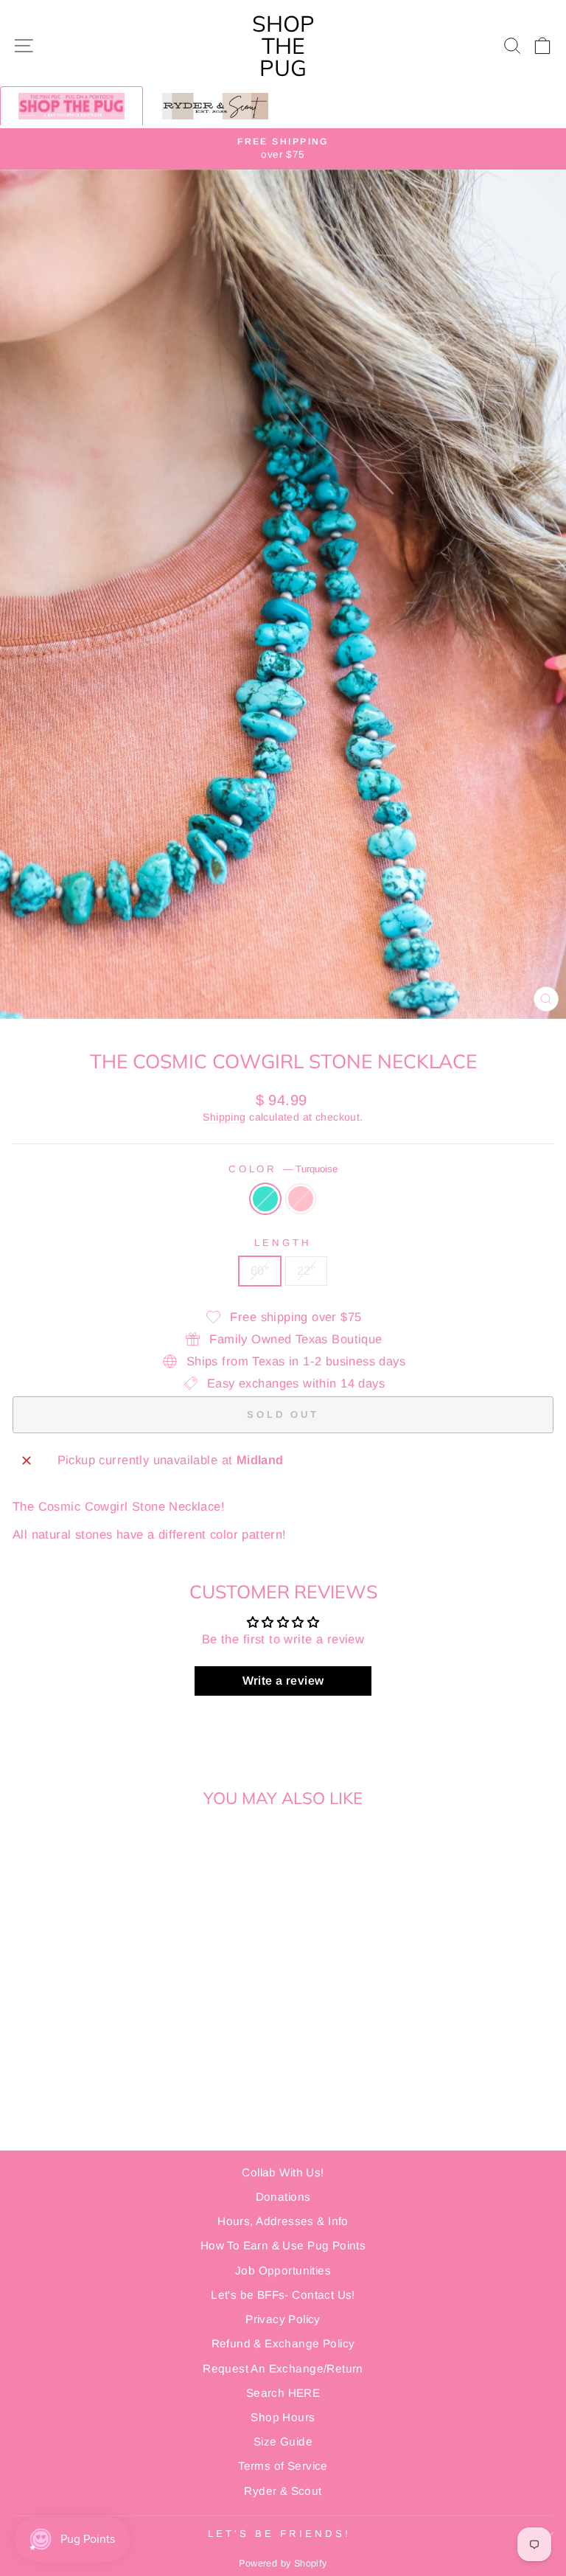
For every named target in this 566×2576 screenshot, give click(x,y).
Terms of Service (283, 2466)
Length (283, 1243)
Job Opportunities (283, 2270)
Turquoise (265, 1199)
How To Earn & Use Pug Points (283, 2245)
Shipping (224, 1117)
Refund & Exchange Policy (283, 2343)
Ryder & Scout (283, 2491)
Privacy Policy (283, 2319)
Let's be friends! (279, 2534)
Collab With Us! (283, 2172)
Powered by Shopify (283, 2563)
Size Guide (283, 2441)
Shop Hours (283, 2417)
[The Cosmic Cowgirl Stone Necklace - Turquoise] (108, 2100)
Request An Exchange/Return (283, 2368)
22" (306, 1271)
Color (283, 1169)
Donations (283, 2197)
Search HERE (283, 2393)
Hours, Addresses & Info (283, 2221)
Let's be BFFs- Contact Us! (283, 2295)
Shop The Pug (283, 46)
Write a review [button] (283, 1681)
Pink (301, 1199)
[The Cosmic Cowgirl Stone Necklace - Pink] (125, 2100)
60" (260, 1271)
